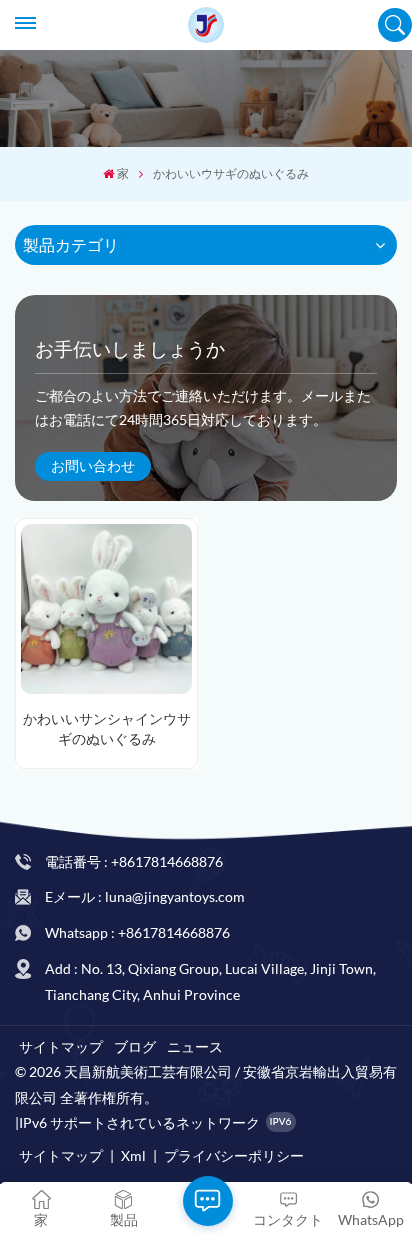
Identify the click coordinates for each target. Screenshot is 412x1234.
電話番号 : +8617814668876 (134, 861)
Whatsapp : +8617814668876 (137, 932)
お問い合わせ (93, 465)
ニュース (195, 1046)
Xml (133, 1155)
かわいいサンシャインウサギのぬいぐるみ (107, 728)
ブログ (135, 1046)
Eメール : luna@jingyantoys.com (145, 896)
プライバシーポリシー (234, 1155)
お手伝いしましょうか (130, 349)
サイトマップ (61, 1046)
